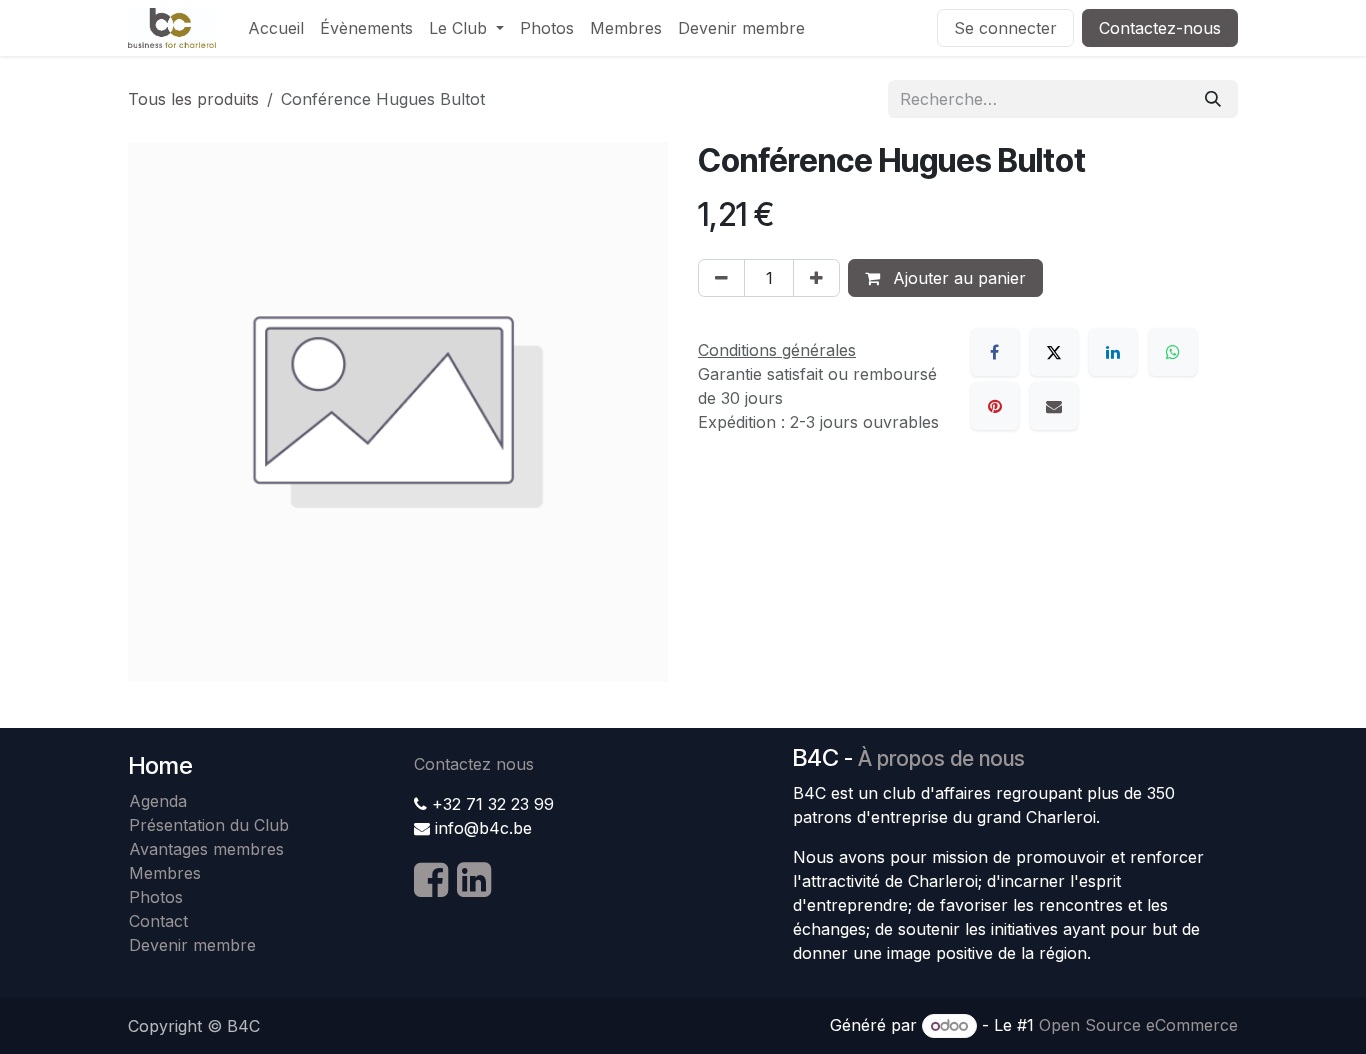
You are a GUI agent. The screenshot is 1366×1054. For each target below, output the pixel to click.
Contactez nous (474, 764)
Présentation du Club (209, 825)
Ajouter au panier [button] (957, 278)
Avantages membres (206, 849)
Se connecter (1005, 28)
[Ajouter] (816, 278)
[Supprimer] (721, 278)
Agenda (158, 801)
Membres (170, 873)
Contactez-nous (1160, 28)
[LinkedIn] (1113, 352)
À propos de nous (941, 758)
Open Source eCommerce (1138, 1025)
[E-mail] (1054, 406)
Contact (158, 921)
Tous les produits (193, 99)
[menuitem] (276, 28)
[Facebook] (995, 352)
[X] (1054, 352)
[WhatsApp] (1173, 352)
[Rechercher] (1213, 99)
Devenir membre (192, 945)
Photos (156, 897)
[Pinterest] (995, 406)
